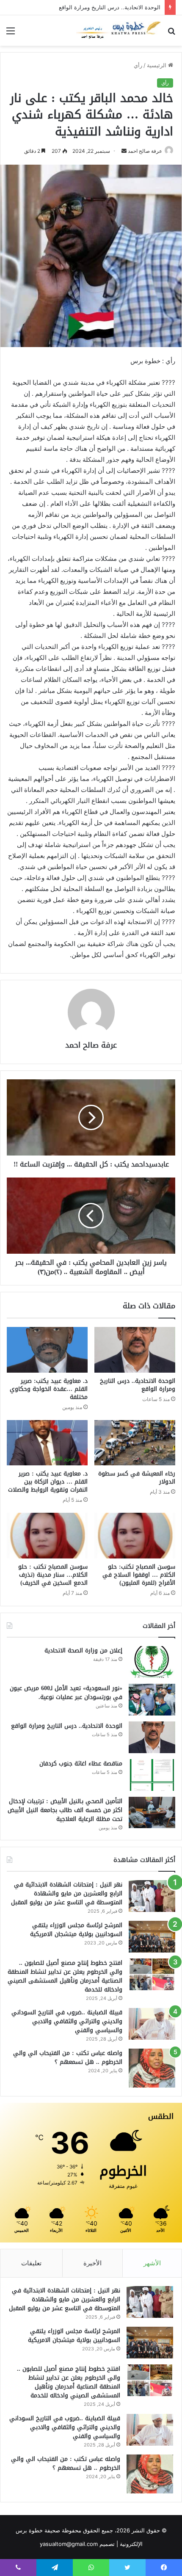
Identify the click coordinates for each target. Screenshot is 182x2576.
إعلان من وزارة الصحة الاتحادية (83, 1651)
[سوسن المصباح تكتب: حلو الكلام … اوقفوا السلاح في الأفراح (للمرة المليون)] (135, 1536)
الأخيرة (92, 2263)
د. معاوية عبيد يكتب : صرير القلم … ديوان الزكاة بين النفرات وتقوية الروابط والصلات (48, 1482)
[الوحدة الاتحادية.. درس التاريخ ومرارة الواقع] (135, 1350)
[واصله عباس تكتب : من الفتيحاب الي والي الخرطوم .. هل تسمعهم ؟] (152, 2068)
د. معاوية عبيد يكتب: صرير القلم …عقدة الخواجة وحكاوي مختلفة (49, 1389)
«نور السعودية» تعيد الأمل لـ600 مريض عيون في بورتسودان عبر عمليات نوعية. (66, 1693)
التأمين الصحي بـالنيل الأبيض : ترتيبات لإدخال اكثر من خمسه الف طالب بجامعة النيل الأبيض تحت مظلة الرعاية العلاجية (65, 1810)
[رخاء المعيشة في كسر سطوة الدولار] (135, 1443)
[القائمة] (11, 34)
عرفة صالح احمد (145, 151)
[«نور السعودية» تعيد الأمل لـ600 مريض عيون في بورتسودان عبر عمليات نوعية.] (152, 1700)
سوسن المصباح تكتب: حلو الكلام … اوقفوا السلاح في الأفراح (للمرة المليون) (139, 1575)
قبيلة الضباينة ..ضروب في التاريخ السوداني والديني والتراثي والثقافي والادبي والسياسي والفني (67, 2021)
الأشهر (152, 2263)
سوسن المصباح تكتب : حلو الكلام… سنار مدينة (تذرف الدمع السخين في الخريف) (53, 1575)
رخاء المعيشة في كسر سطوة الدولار (137, 1478)
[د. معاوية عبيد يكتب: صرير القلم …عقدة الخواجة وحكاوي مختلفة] (47, 1350)
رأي (138, 65)
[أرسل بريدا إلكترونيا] (124, 151)
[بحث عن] (171, 34)
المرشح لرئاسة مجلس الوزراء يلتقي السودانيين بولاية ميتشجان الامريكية (76, 1930)
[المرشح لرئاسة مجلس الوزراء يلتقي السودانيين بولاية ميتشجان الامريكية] (152, 1937)
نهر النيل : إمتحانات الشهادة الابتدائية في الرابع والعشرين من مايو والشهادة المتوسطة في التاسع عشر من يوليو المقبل (67, 1893)
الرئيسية (157, 65)
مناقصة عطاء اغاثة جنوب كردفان (81, 1764)
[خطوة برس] (119, 30)
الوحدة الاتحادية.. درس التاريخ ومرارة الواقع (110, 7)
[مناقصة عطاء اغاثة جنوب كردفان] (152, 1775)
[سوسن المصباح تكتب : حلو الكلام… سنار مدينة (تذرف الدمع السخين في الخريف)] (47, 1536)
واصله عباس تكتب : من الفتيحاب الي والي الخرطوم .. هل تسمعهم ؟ (68, 2057)
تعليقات (31, 2263)
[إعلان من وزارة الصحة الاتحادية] (152, 1662)
